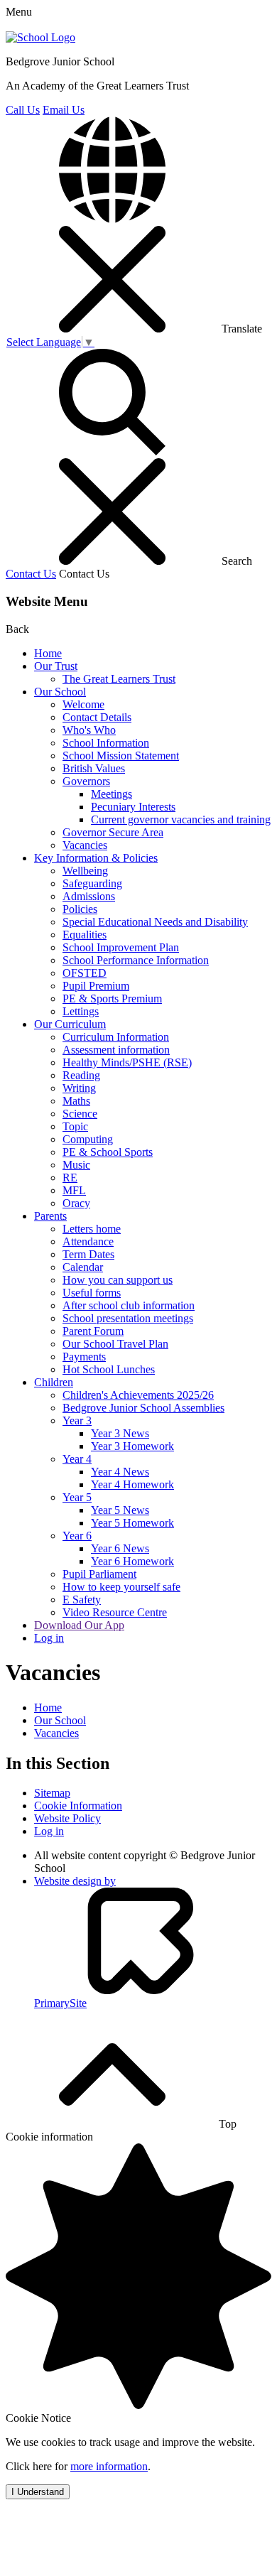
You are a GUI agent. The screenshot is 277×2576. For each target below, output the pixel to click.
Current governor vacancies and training (181, 819)
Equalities (85, 935)
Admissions (89, 896)
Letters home (92, 1229)
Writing (79, 1088)
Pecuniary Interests (133, 807)
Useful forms (92, 1293)
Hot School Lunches (109, 1369)
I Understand (38, 2492)
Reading (81, 1075)
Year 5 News (120, 1510)
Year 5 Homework (132, 1523)
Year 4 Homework (132, 1484)
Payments (84, 1357)
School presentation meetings (128, 1318)
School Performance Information (136, 960)
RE (70, 1178)
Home (48, 653)
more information (109, 2466)
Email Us (64, 110)
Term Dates (88, 1254)
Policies (80, 909)
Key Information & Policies (96, 858)
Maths (76, 1101)
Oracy (76, 1203)
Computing (88, 1139)
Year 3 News (120, 1433)
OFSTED (85, 973)
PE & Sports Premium (112, 999)
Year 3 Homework (132, 1446)
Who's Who (89, 730)
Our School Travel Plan (115, 1344)
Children (54, 1382)
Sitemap (52, 1793)
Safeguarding (92, 883)
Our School (60, 692)
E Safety (82, 1600)
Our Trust (56, 666)
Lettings (81, 1011)
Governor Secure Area (113, 832)
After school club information (129, 1305)
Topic (75, 1126)
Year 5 (77, 1497)
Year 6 (77, 1536)
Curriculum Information (116, 1037)
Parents (50, 1216)
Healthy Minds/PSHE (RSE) (127, 1062)
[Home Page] (40, 37)
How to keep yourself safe (121, 1587)
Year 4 (77, 1459)
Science (80, 1114)
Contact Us (31, 574)
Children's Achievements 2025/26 (138, 1395)
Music (76, 1165)
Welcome (83, 704)
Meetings (112, 794)
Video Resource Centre (115, 1612)
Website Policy (67, 1818)
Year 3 (77, 1420)
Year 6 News (120, 1548)
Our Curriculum (70, 1024)
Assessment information (116, 1050)
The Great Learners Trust (119, 679)
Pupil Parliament (99, 1574)
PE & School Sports (108, 1152)
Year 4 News (120, 1472)
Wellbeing (85, 871)
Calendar (83, 1267)
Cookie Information (78, 1806)
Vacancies (85, 845)
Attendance (88, 1241)
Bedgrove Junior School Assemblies (143, 1408)
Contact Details (97, 717)
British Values (94, 768)
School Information (106, 743)
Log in (49, 1638)
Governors (86, 781)
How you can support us (118, 1280)
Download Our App (79, 1625)
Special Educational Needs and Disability (155, 922)
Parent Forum (93, 1331)
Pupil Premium (96, 986)
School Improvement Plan (121, 947)
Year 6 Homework (132, 1561)
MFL (74, 1190)
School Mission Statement (121, 756)
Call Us (23, 110)
